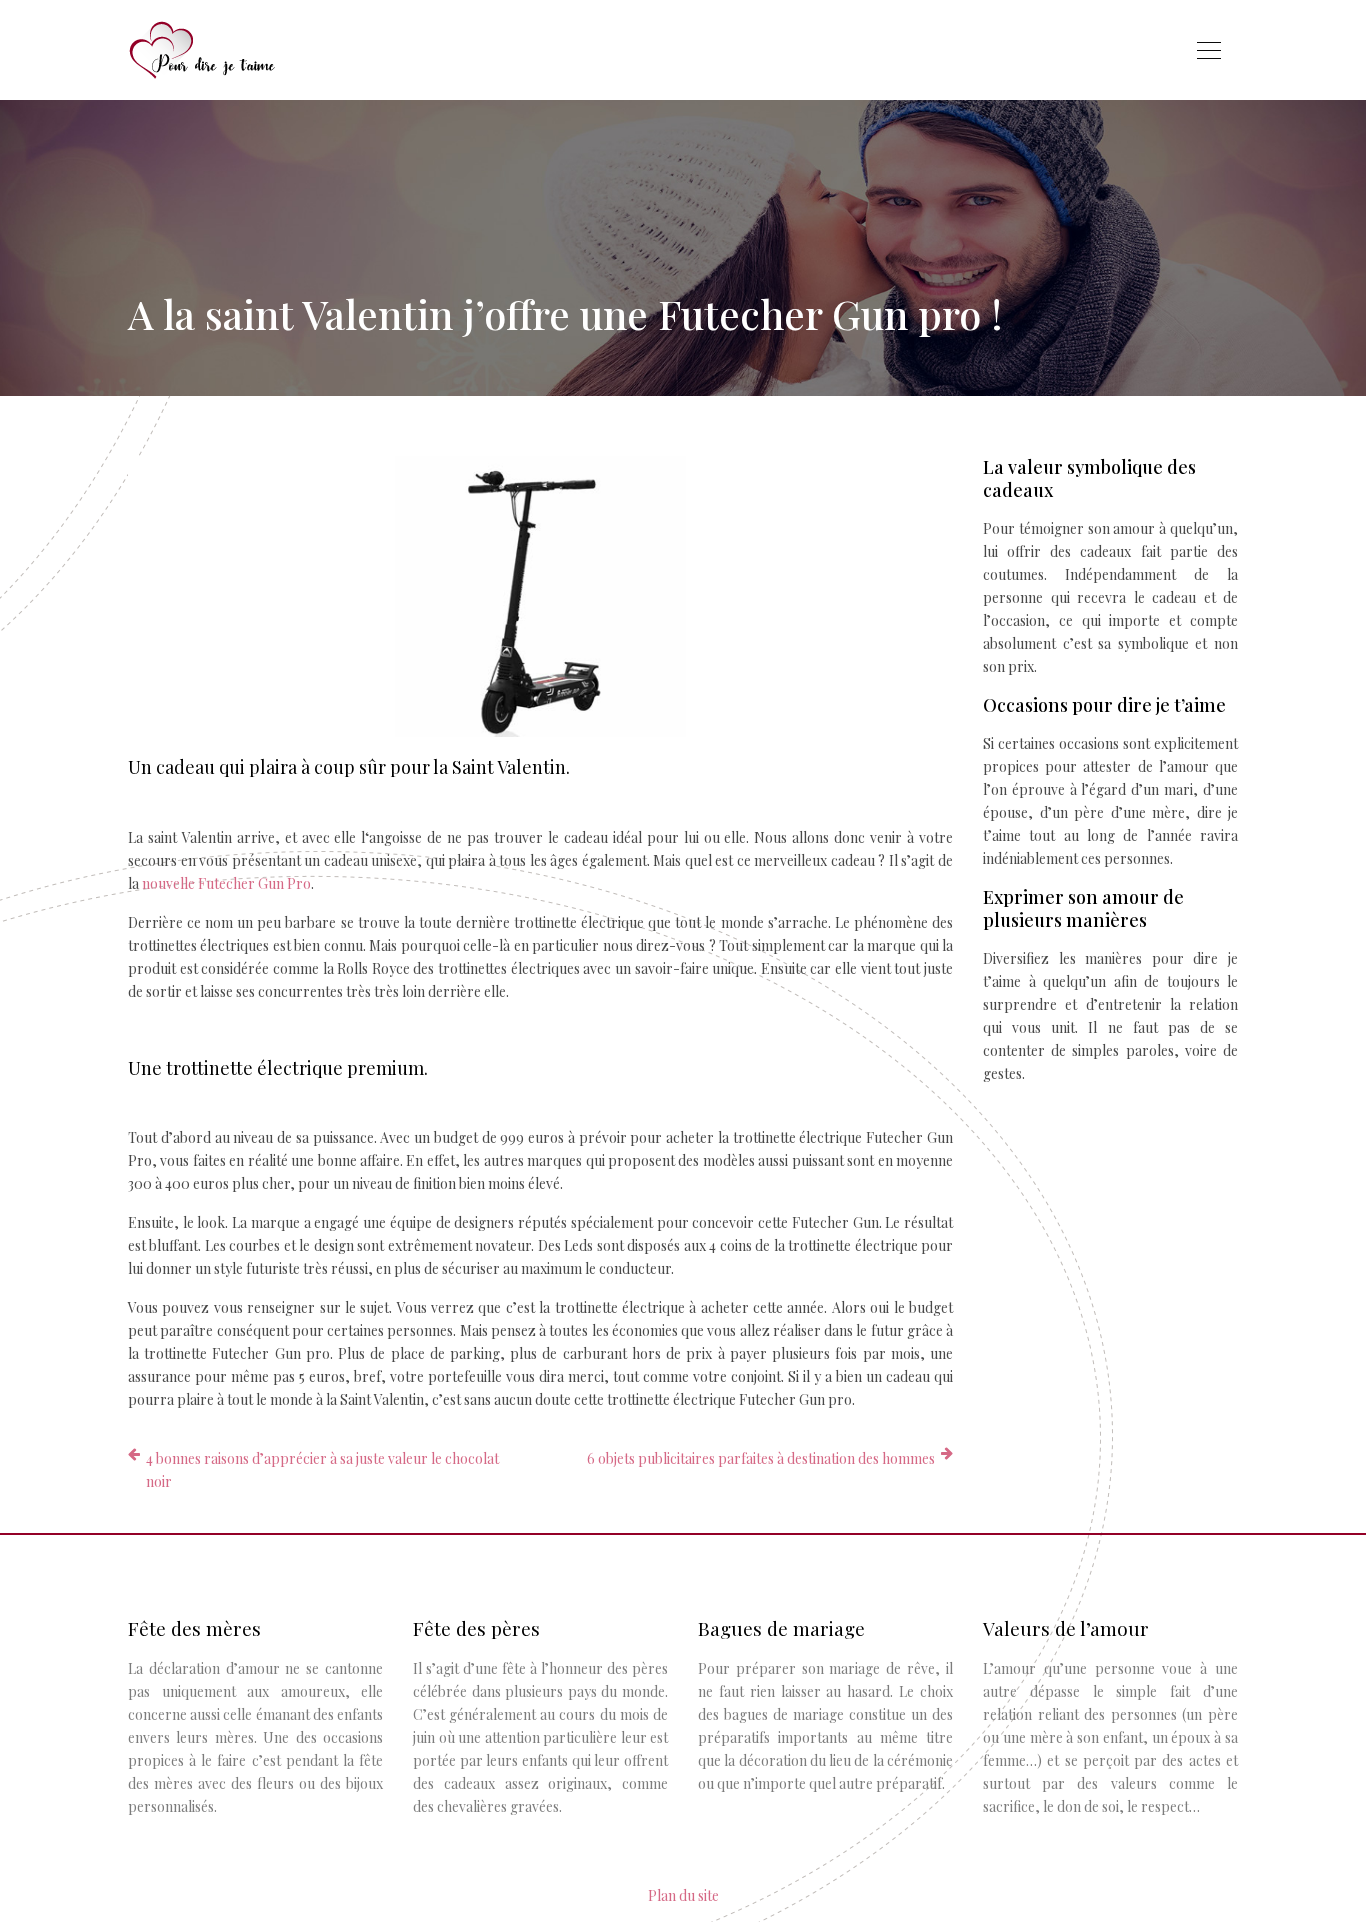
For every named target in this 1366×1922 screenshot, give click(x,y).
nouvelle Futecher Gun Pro (226, 883)
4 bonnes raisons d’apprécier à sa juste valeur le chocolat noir (322, 1470)
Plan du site (683, 1895)
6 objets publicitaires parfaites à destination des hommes (761, 1458)
